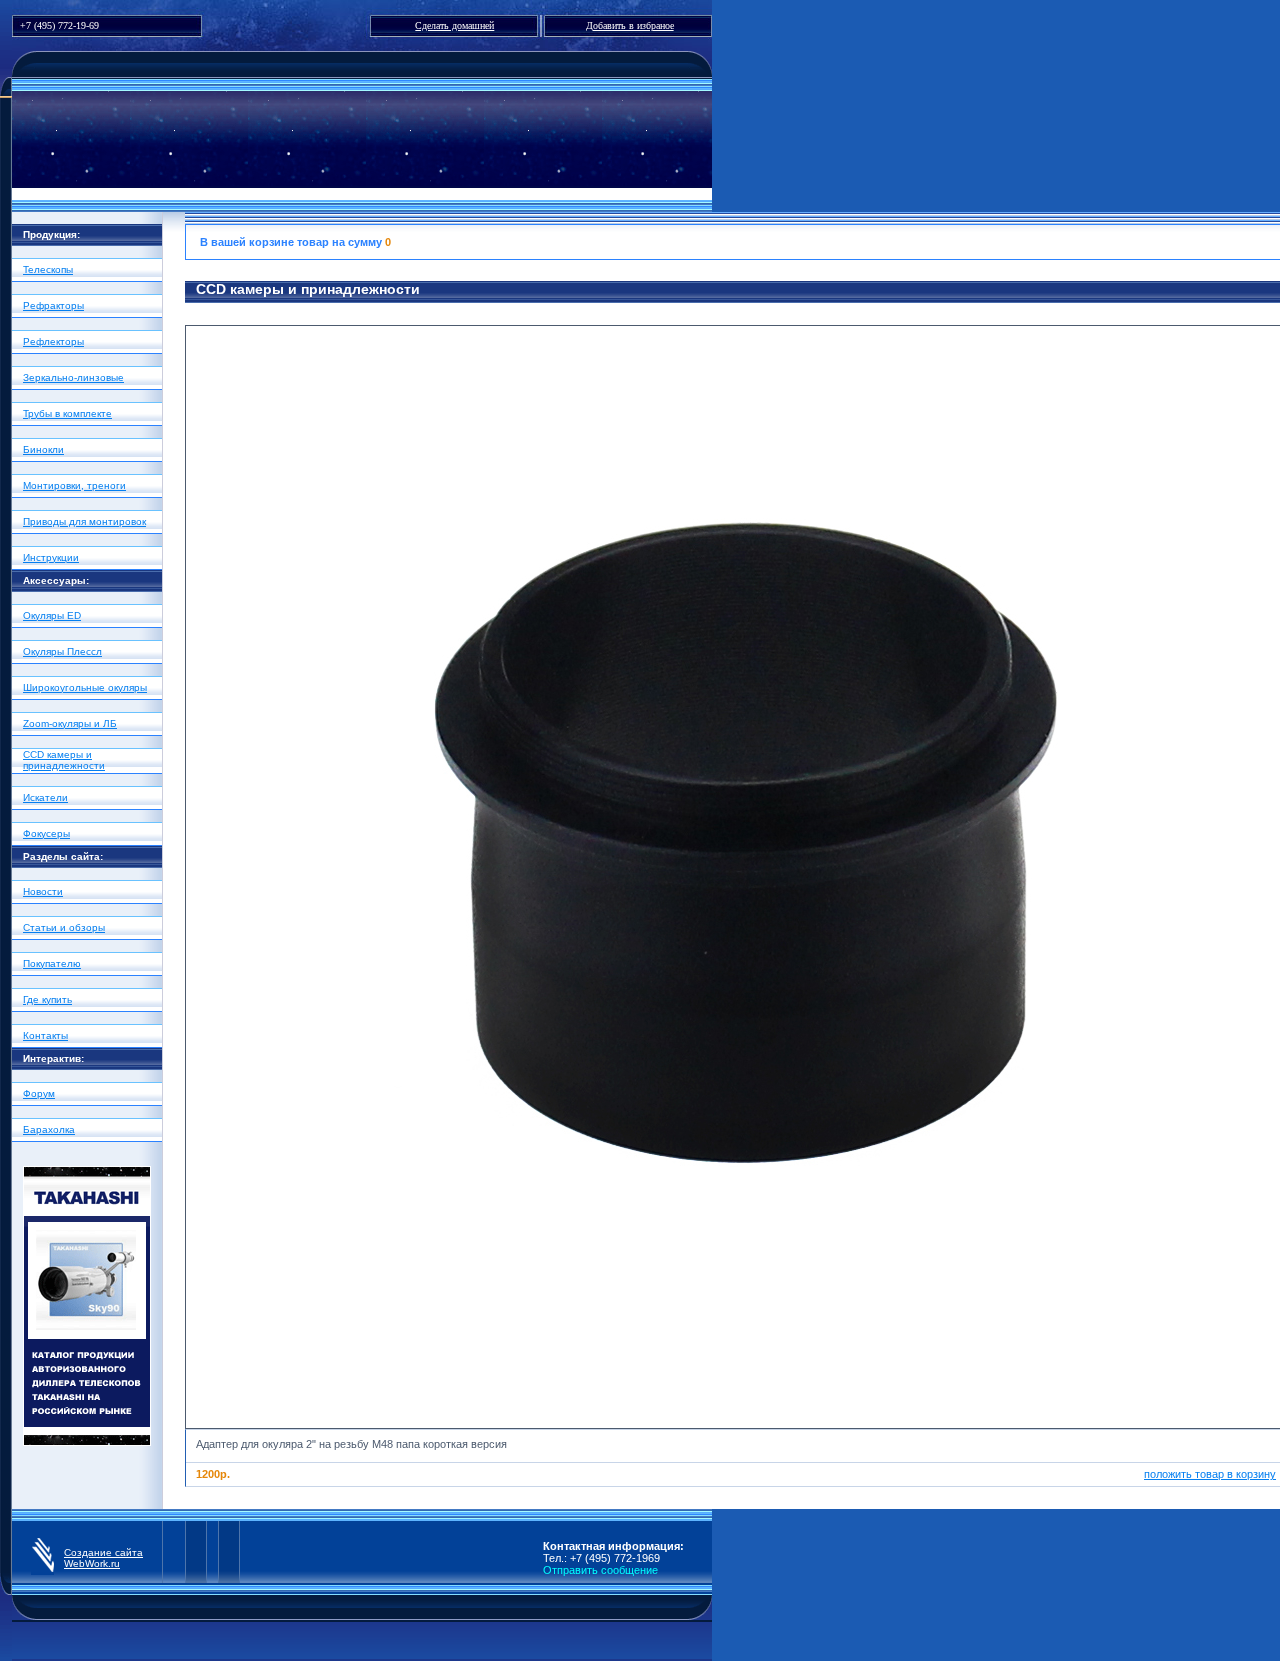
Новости (43, 891)
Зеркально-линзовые (73, 377)
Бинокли (43, 449)
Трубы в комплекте (67, 413)
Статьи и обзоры (64, 927)
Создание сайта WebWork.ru (103, 1558)
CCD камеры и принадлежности (64, 760)
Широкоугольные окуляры (85, 687)
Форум (39, 1093)
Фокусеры (46, 833)
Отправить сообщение (600, 1570)
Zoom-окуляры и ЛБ (70, 723)
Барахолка (49, 1129)
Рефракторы (53, 305)
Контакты (45, 1035)
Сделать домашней (454, 25)
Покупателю (52, 963)
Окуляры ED (52, 615)
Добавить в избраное (630, 25)
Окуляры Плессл (62, 651)
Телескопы (48, 269)
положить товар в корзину (1210, 1474)
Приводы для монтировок (84, 521)
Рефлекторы (53, 341)
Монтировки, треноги (74, 485)
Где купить (47, 999)
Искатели (45, 797)
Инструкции (51, 557)
